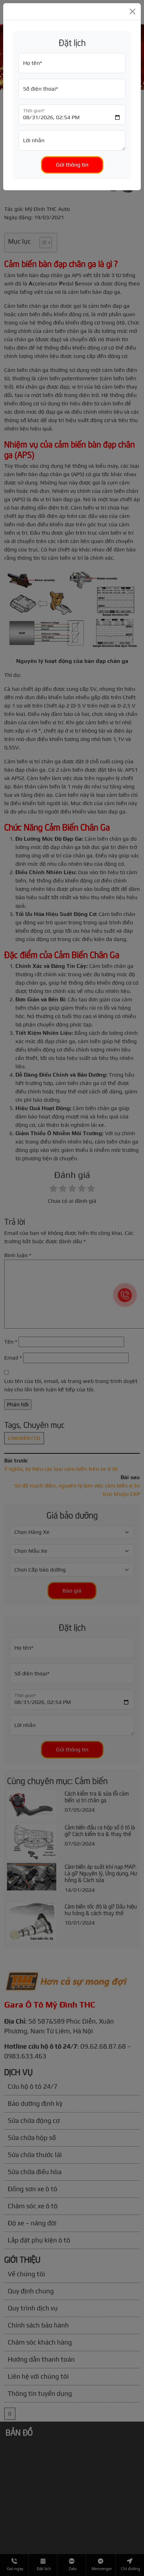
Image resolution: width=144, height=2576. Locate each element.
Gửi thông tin (72, 165)
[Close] (132, 12)
